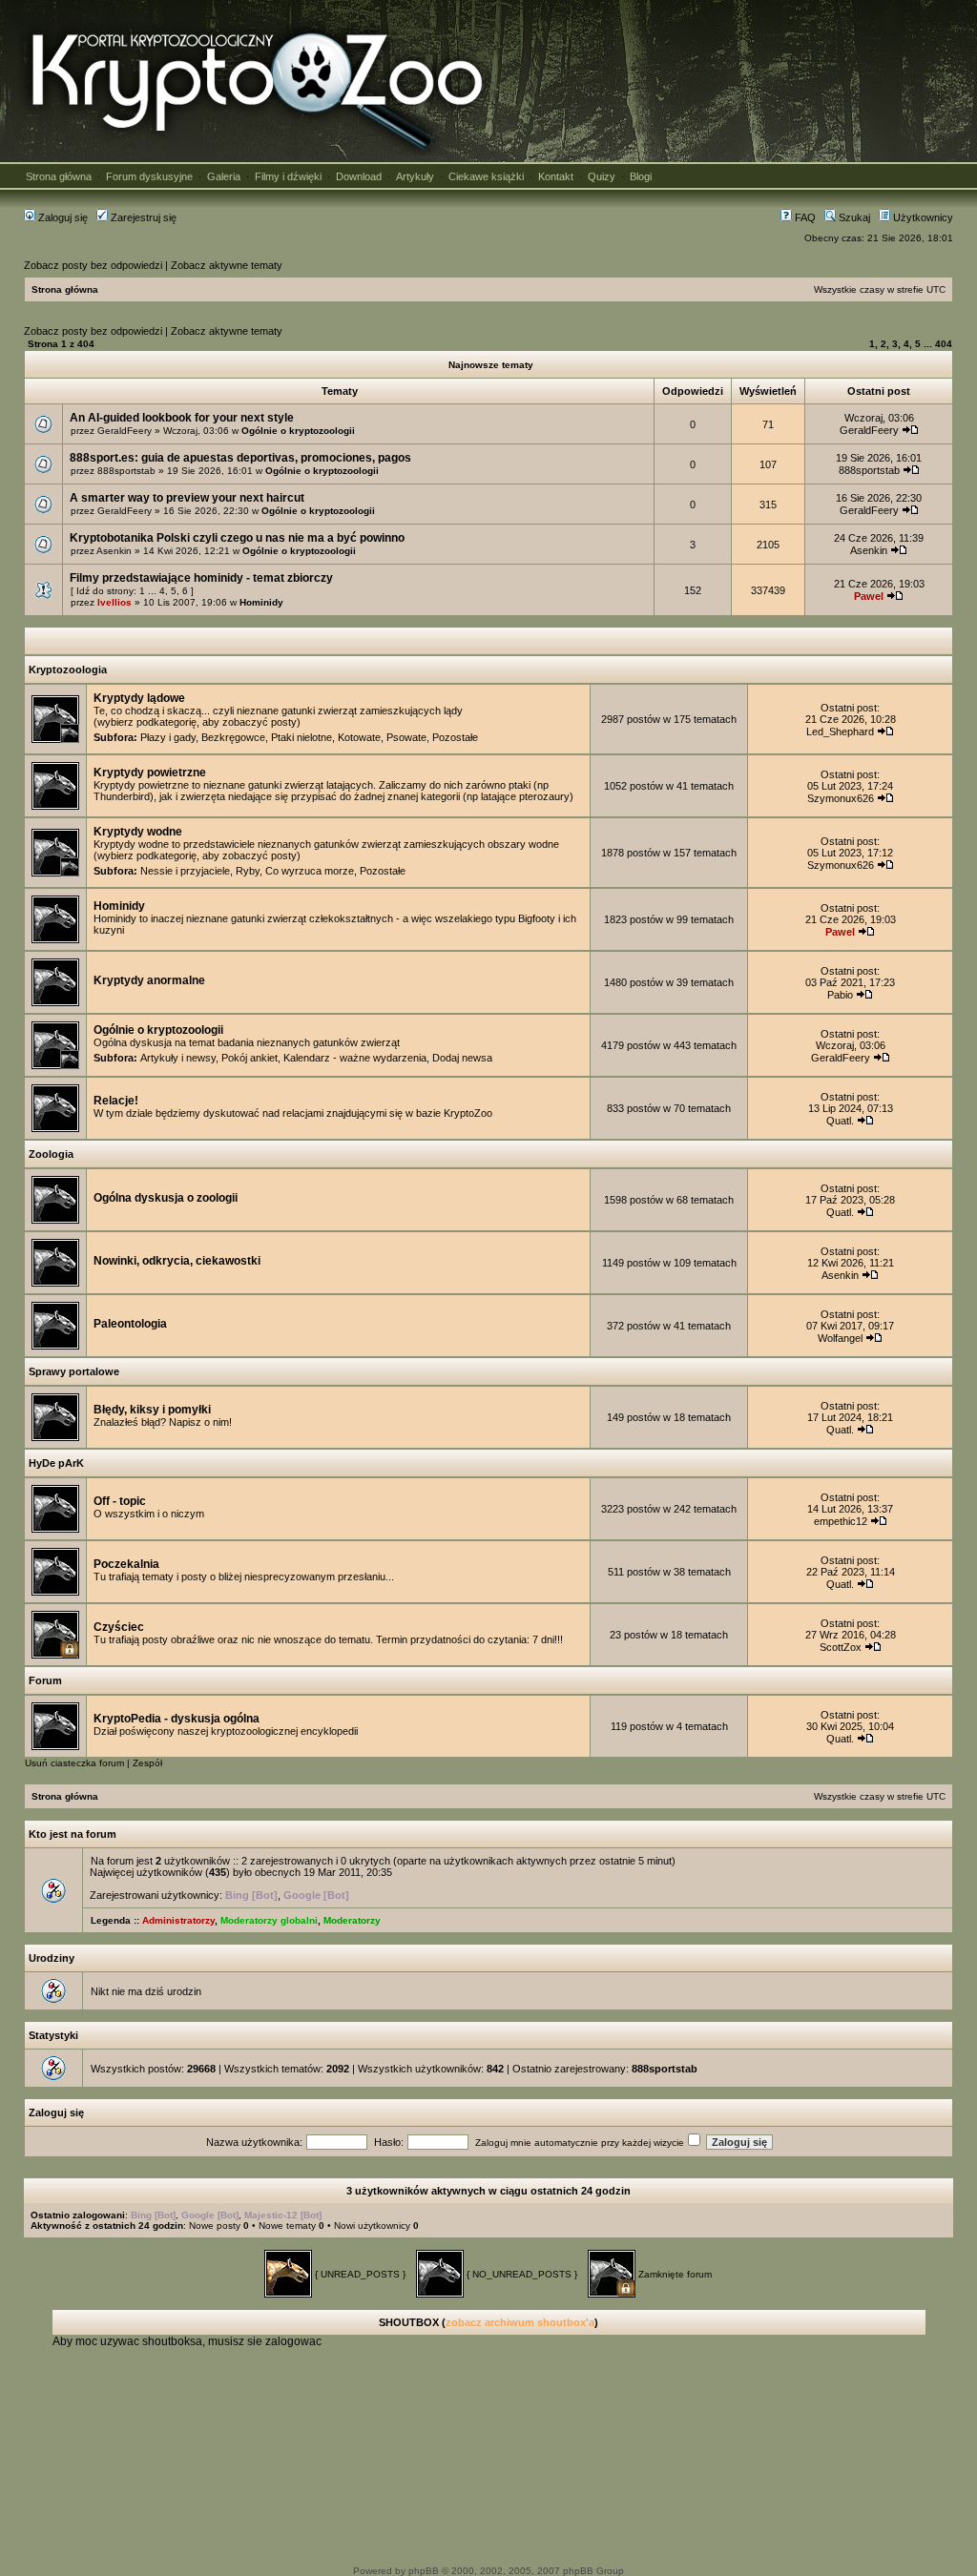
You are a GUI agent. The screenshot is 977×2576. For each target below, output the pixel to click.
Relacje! (116, 1101)
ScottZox (841, 1647)
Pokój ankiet (249, 1058)
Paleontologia (130, 1324)
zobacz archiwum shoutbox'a (520, 2322)
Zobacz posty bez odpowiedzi (93, 265)
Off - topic (120, 1501)
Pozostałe (455, 737)
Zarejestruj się (142, 217)
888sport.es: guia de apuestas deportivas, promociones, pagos (240, 458)
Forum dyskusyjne (149, 176)
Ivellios (114, 602)
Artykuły (415, 176)
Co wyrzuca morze (310, 871)
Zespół (147, 1763)
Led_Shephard (840, 732)
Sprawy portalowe (74, 1371)
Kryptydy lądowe (139, 698)
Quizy (602, 176)
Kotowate (359, 737)
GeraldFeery (125, 431)
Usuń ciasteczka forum (74, 1763)
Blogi (641, 176)
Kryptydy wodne (138, 832)
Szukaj (853, 217)
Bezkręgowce (233, 737)
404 (944, 344)
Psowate (406, 737)
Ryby (248, 871)
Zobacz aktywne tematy (227, 265)
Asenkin (114, 551)
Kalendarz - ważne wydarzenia (355, 1058)
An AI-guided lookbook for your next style (182, 418)
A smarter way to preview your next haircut (187, 498)
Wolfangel (840, 1338)
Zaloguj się (62, 217)
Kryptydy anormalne (149, 980)
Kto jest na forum (73, 1834)
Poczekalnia (126, 1564)
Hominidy (261, 602)
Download (359, 176)
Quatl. (840, 1121)
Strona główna (59, 176)
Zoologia (51, 1154)
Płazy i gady (168, 737)
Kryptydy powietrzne (150, 773)
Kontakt (556, 176)
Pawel (869, 596)
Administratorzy (178, 1920)
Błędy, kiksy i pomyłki (152, 1410)
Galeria (224, 176)
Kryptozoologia (68, 670)
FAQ (804, 217)
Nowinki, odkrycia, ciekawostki (177, 1261)
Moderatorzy (352, 1920)
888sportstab (126, 471)
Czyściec (119, 1627)
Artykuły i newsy (178, 1058)
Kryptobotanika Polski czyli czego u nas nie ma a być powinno (237, 538)
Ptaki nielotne (301, 737)
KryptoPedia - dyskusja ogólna (177, 1719)
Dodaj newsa (462, 1058)
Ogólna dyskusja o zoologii (166, 1198)
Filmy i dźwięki (288, 176)
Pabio (840, 995)
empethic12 (841, 1521)
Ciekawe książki (486, 176)
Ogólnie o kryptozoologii (298, 431)
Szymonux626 (841, 798)
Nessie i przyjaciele (185, 871)
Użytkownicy (922, 217)
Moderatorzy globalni (269, 1920)
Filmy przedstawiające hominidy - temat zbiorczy (201, 578)
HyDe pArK (56, 1463)
